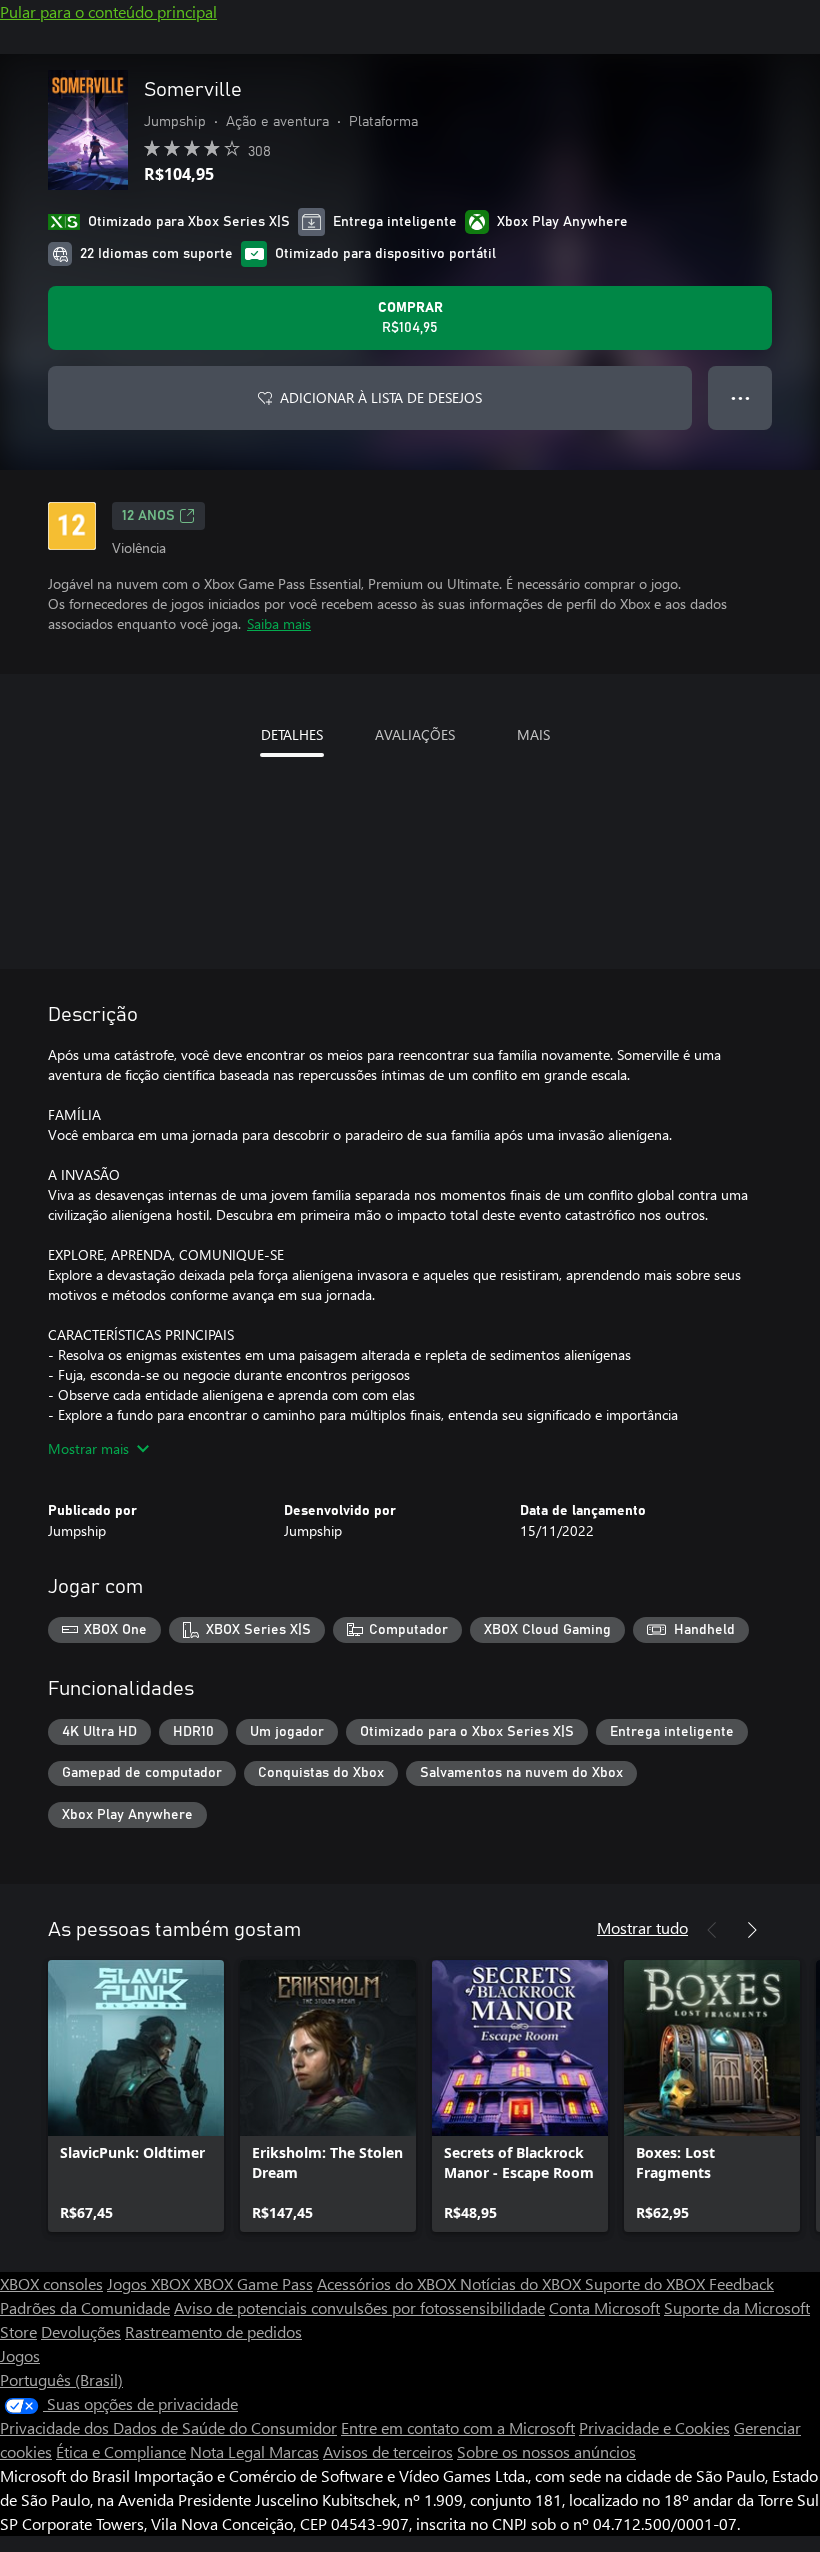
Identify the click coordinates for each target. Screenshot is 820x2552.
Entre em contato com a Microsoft (458, 2427)
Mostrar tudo (642, 1927)
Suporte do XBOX (647, 2283)
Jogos (20, 2355)
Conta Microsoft (604, 2307)
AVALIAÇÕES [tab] (415, 734)
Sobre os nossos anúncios (546, 2451)
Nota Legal (229, 2451)
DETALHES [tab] (292, 734)
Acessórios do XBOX (388, 2283)
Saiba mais (279, 623)
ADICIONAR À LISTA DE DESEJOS (381, 397)
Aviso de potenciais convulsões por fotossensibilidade (359, 2307)
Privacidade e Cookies (654, 2427)
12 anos (148, 516)
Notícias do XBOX (522, 2283)
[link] (136, 2096)
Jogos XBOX (150, 2283)
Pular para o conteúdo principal (108, 11)
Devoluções (81, 2331)
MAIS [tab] (533, 734)
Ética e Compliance (121, 2451)
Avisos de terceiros (388, 2451)
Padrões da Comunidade (85, 2307)
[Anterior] (712, 1930)
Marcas (294, 2451)
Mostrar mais (88, 1448)
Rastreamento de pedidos (213, 2331)
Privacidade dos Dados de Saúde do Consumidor (168, 2427)
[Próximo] (752, 1930)
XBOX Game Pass (253, 2283)
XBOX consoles (51, 2283)
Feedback (741, 2283)
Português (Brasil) (61, 2379)
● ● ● (740, 397)
